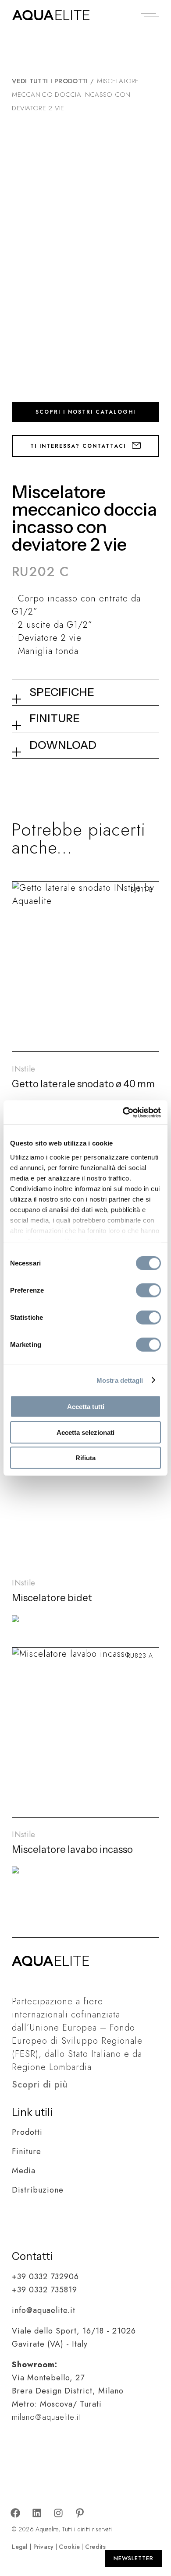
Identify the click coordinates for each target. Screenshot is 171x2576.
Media (24, 2171)
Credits (95, 2547)
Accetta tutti (86, 1407)
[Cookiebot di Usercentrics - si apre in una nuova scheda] (123, 1112)
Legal (20, 2547)
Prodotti (27, 2132)
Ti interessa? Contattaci (79, 446)
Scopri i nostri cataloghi (85, 412)
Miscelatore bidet (52, 1598)
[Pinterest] (80, 2513)
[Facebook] (15, 2513)
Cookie (69, 2547)
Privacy (44, 2547)
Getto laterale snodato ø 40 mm (83, 1084)
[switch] (148, 1290)
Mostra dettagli (120, 1380)
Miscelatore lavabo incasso (72, 1850)
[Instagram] (58, 2513)
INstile (23, 1069)
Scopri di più (40, 2085)
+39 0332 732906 (45, 2277)
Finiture (27, 2151)
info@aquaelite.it (44, 2310)
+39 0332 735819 (45, 2290)
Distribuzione (38, 2190)
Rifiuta (85, 1458)
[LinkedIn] (37, 2513)
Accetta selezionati (85, 1432)
